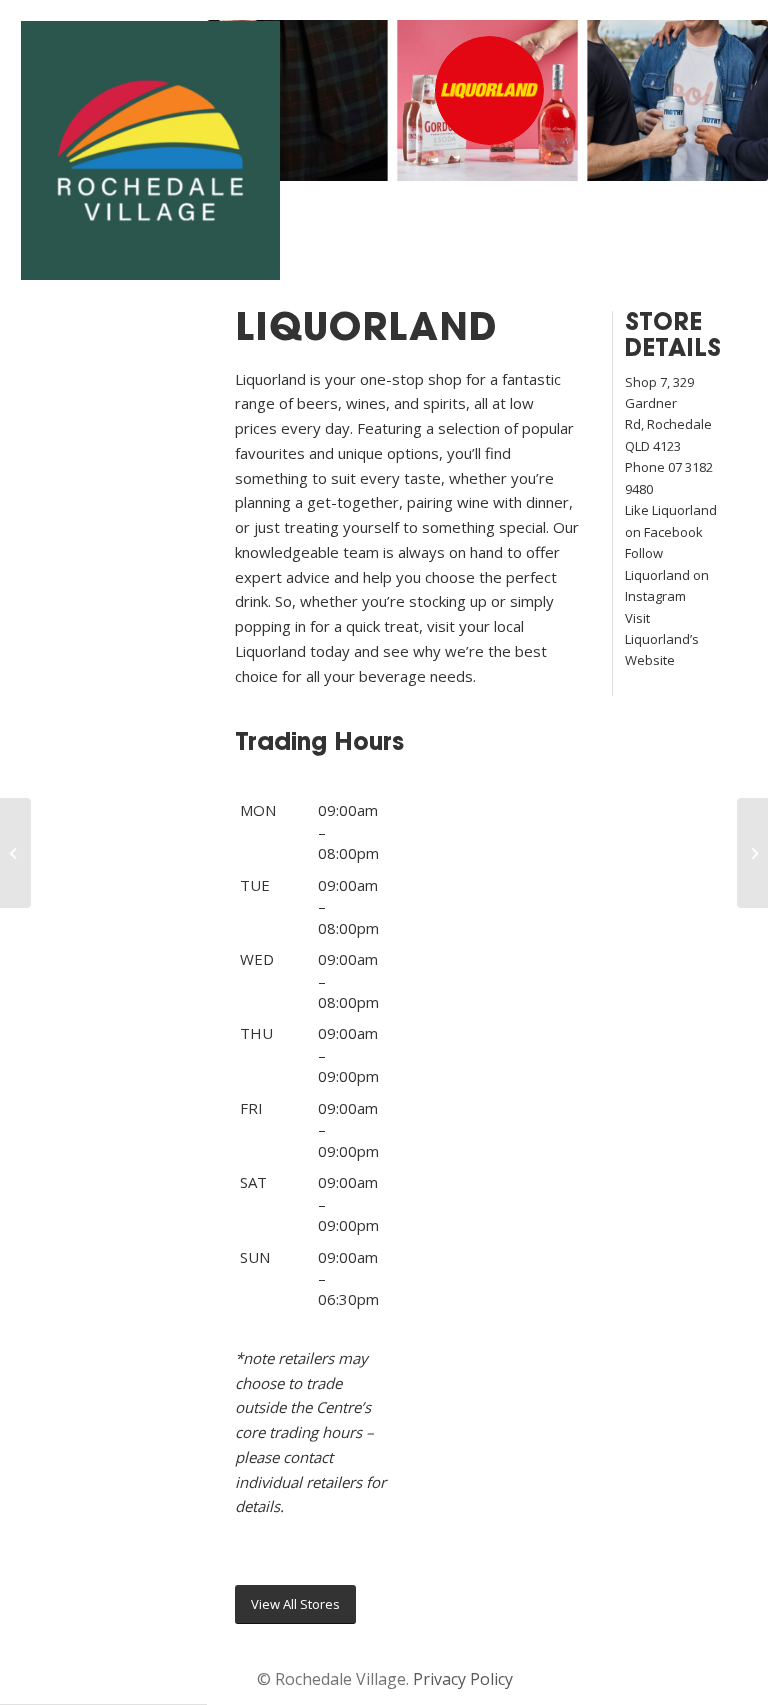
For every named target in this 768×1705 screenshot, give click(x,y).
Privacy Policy (463, 1679)
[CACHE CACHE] (15, 853)
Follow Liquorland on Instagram (667, 574)
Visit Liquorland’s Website (662, 639)
